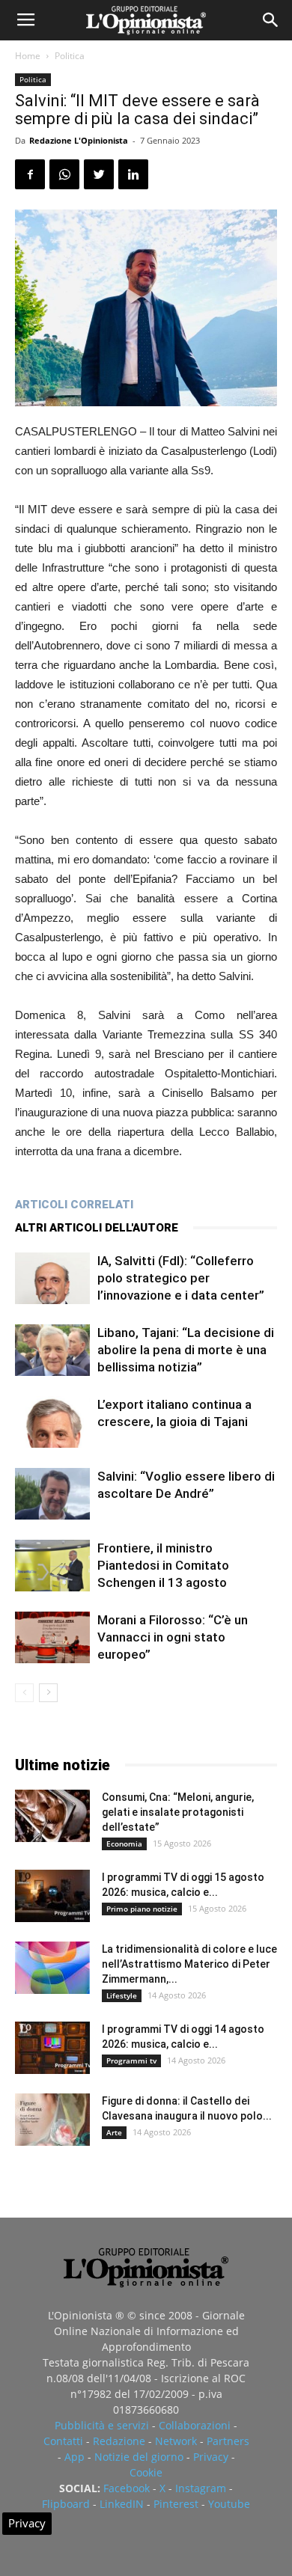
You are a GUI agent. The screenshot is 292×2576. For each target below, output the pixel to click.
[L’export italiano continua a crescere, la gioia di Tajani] (52, 1422)
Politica (70, 56)
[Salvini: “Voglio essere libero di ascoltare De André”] (52, 1494)
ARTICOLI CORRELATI (74, 1205)
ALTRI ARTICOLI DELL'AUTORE (97, 1228)
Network (176, 2441)
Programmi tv (131, 2061)
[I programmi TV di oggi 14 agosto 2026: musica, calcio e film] (52, 2048)
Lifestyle (122, 1995)
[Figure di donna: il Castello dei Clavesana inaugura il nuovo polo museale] (52, 2120)
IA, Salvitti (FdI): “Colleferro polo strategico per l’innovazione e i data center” (181, 1278)
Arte (114, 2132)
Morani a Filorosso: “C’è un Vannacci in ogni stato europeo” (173, 1637)
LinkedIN (122, 2504)
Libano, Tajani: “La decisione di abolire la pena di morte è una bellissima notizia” (186, 1350)
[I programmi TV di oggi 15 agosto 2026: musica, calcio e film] (52, 1896)
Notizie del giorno (139, 2457)
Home (28, 56)
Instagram (201, 2488)
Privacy (211, 2457)
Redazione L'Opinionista (79, 140)
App (74, 2457)
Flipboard (66, 2504)
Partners (228, 2441)
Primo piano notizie (142, 1909)
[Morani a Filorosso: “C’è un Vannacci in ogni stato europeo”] (52, 1637)
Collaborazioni (195, 2425)
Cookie (146, 2472)
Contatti (63, 2441)
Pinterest (176, 2504)
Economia (124, 1844)
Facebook (127, 2488)
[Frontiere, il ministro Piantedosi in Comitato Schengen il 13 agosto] (52, 1566)
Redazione (119, 2441)
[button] (271, 20)
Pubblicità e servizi (102, 2425)
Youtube (229, 2504)
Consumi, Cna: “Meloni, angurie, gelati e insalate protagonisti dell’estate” (178, 1812)
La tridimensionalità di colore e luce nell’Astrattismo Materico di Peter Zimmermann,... (189, 1964)
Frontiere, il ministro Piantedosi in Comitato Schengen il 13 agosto (163, 1565)
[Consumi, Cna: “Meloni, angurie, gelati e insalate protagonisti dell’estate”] (52, 1816)
